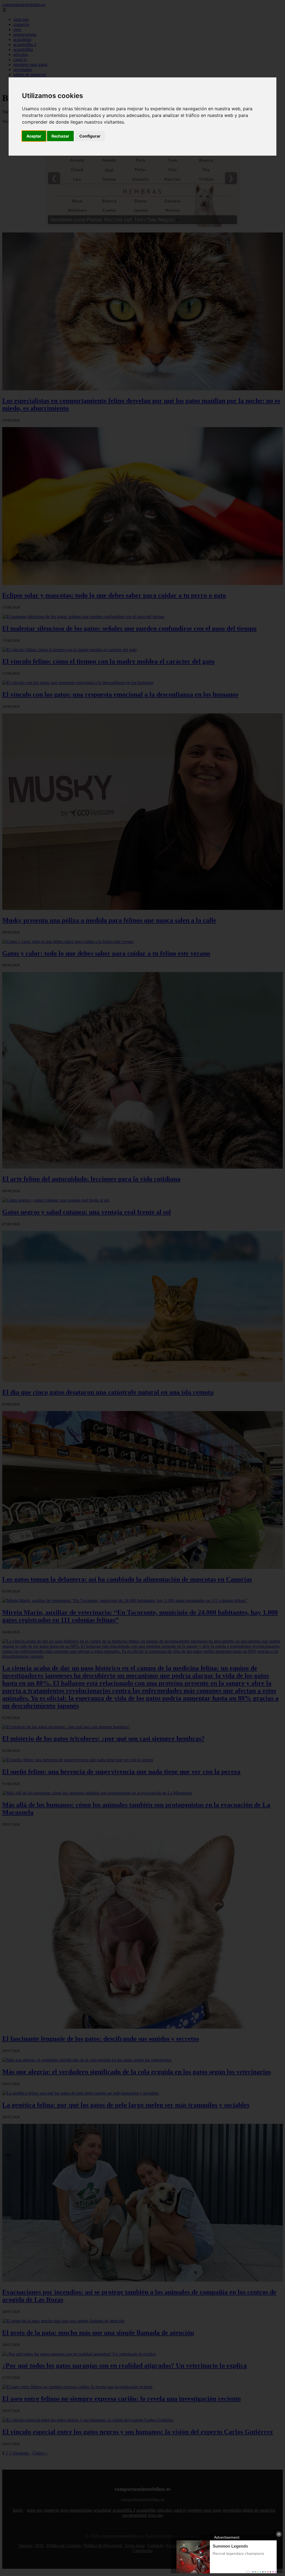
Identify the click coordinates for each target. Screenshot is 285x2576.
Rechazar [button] (60, 136)
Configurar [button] (90, 136)
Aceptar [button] (34, 136)
